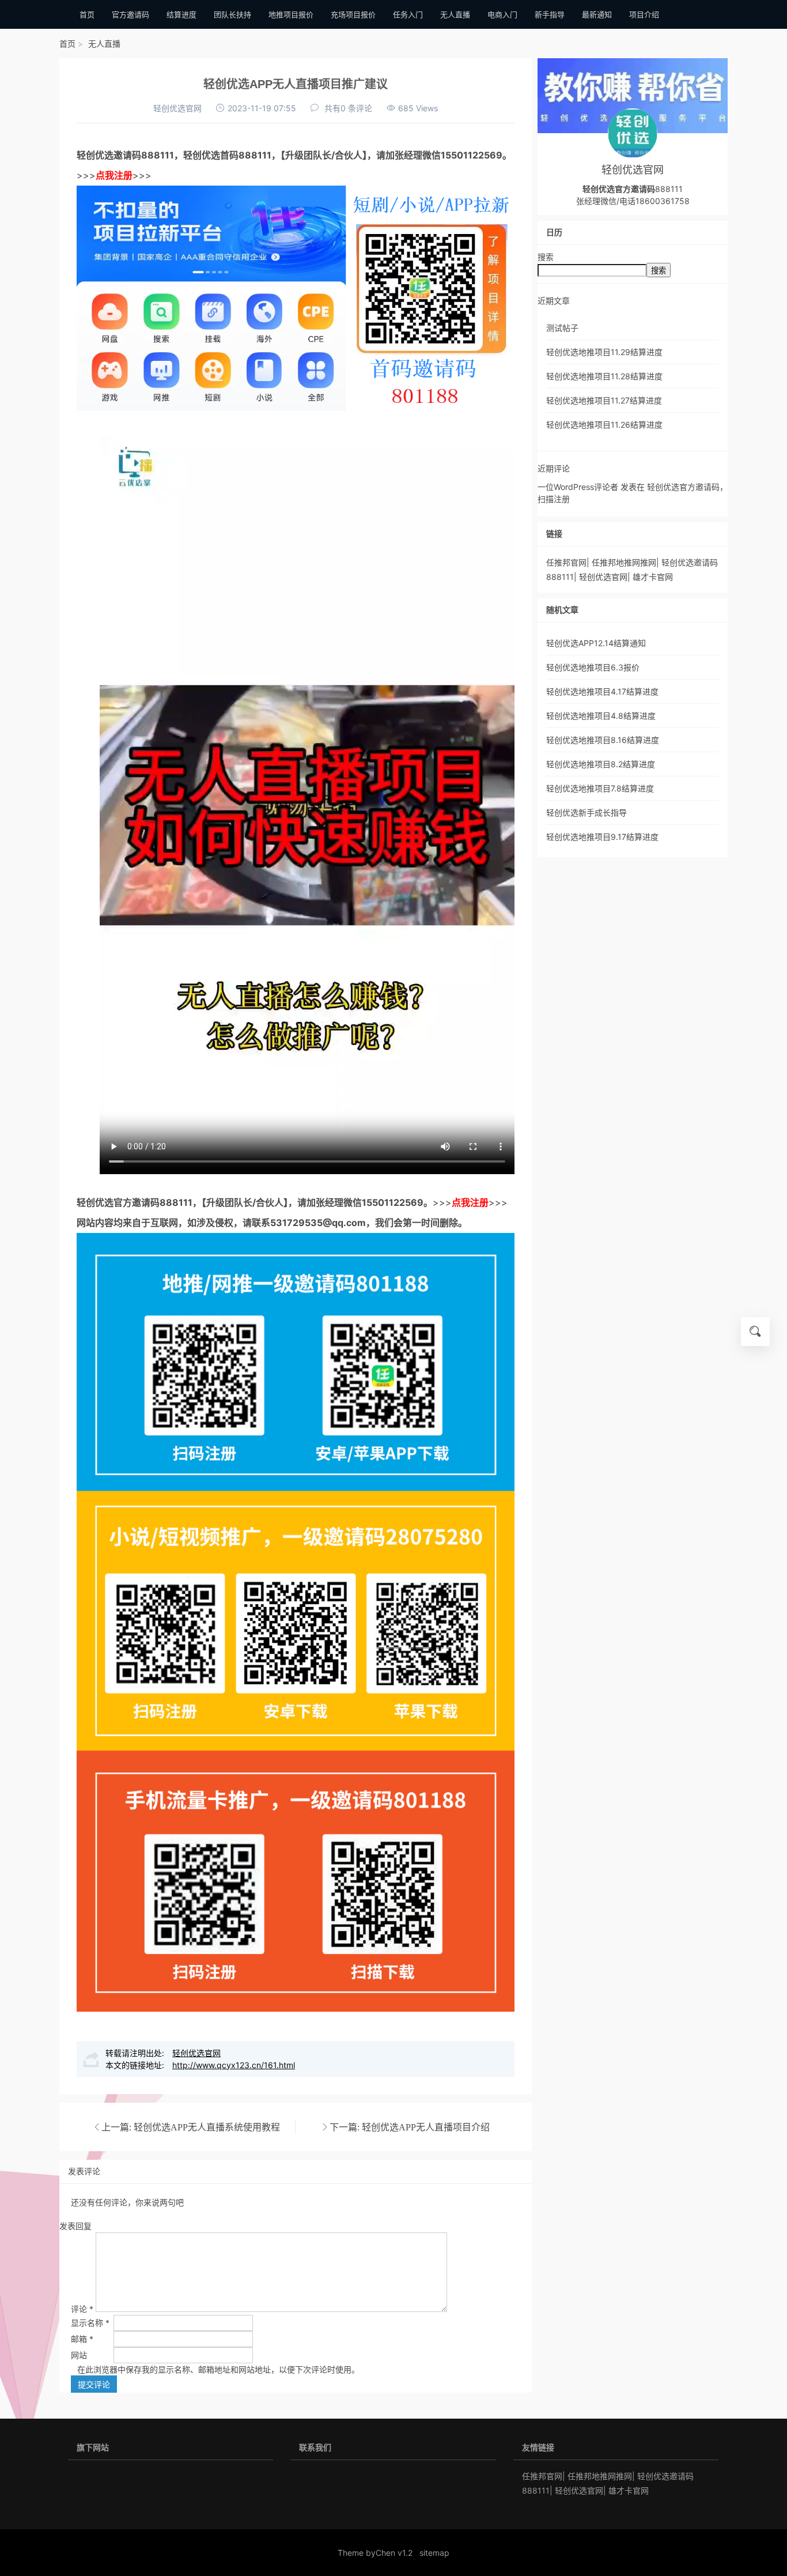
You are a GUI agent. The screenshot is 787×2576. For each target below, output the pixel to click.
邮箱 (82, 2339)
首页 (67, 44)
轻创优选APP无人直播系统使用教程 (207, 2127)
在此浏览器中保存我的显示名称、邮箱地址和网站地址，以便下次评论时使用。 (218, 2369)
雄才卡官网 (653, 577)
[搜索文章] (755, 1332)
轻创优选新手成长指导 (587, 812)
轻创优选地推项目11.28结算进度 (604, 376)
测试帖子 (562, 328)
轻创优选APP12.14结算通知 (596, 643)
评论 (82, 2309)
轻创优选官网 (177, 108)
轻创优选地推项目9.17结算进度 (602, 837)
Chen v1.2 (394, 2553)
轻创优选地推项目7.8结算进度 (600, 788)
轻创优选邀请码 (109, 155)
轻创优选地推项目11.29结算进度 (604, 352)
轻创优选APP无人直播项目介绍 (426, 2127)
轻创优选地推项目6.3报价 (593, 667)
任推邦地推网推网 (624, 562)
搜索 (546, 257)
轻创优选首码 (211, 155)
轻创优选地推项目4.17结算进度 (602, 691)
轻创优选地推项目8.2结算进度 (601, 764)
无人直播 (104, 44)
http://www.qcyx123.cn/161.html (234, 2065)
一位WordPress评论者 (578, 487)
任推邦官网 (566, 562)
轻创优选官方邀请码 (118, 1202)
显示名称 (90, 2323)
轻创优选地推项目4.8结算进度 (601, 716)
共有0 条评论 (348, 108)
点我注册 (114, 175)
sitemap (434, 2553)
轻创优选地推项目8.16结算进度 (603, 740)
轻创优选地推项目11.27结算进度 (604, 400)
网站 (79, 2355)
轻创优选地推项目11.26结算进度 (604, 425)
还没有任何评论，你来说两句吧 (127, 2202)
